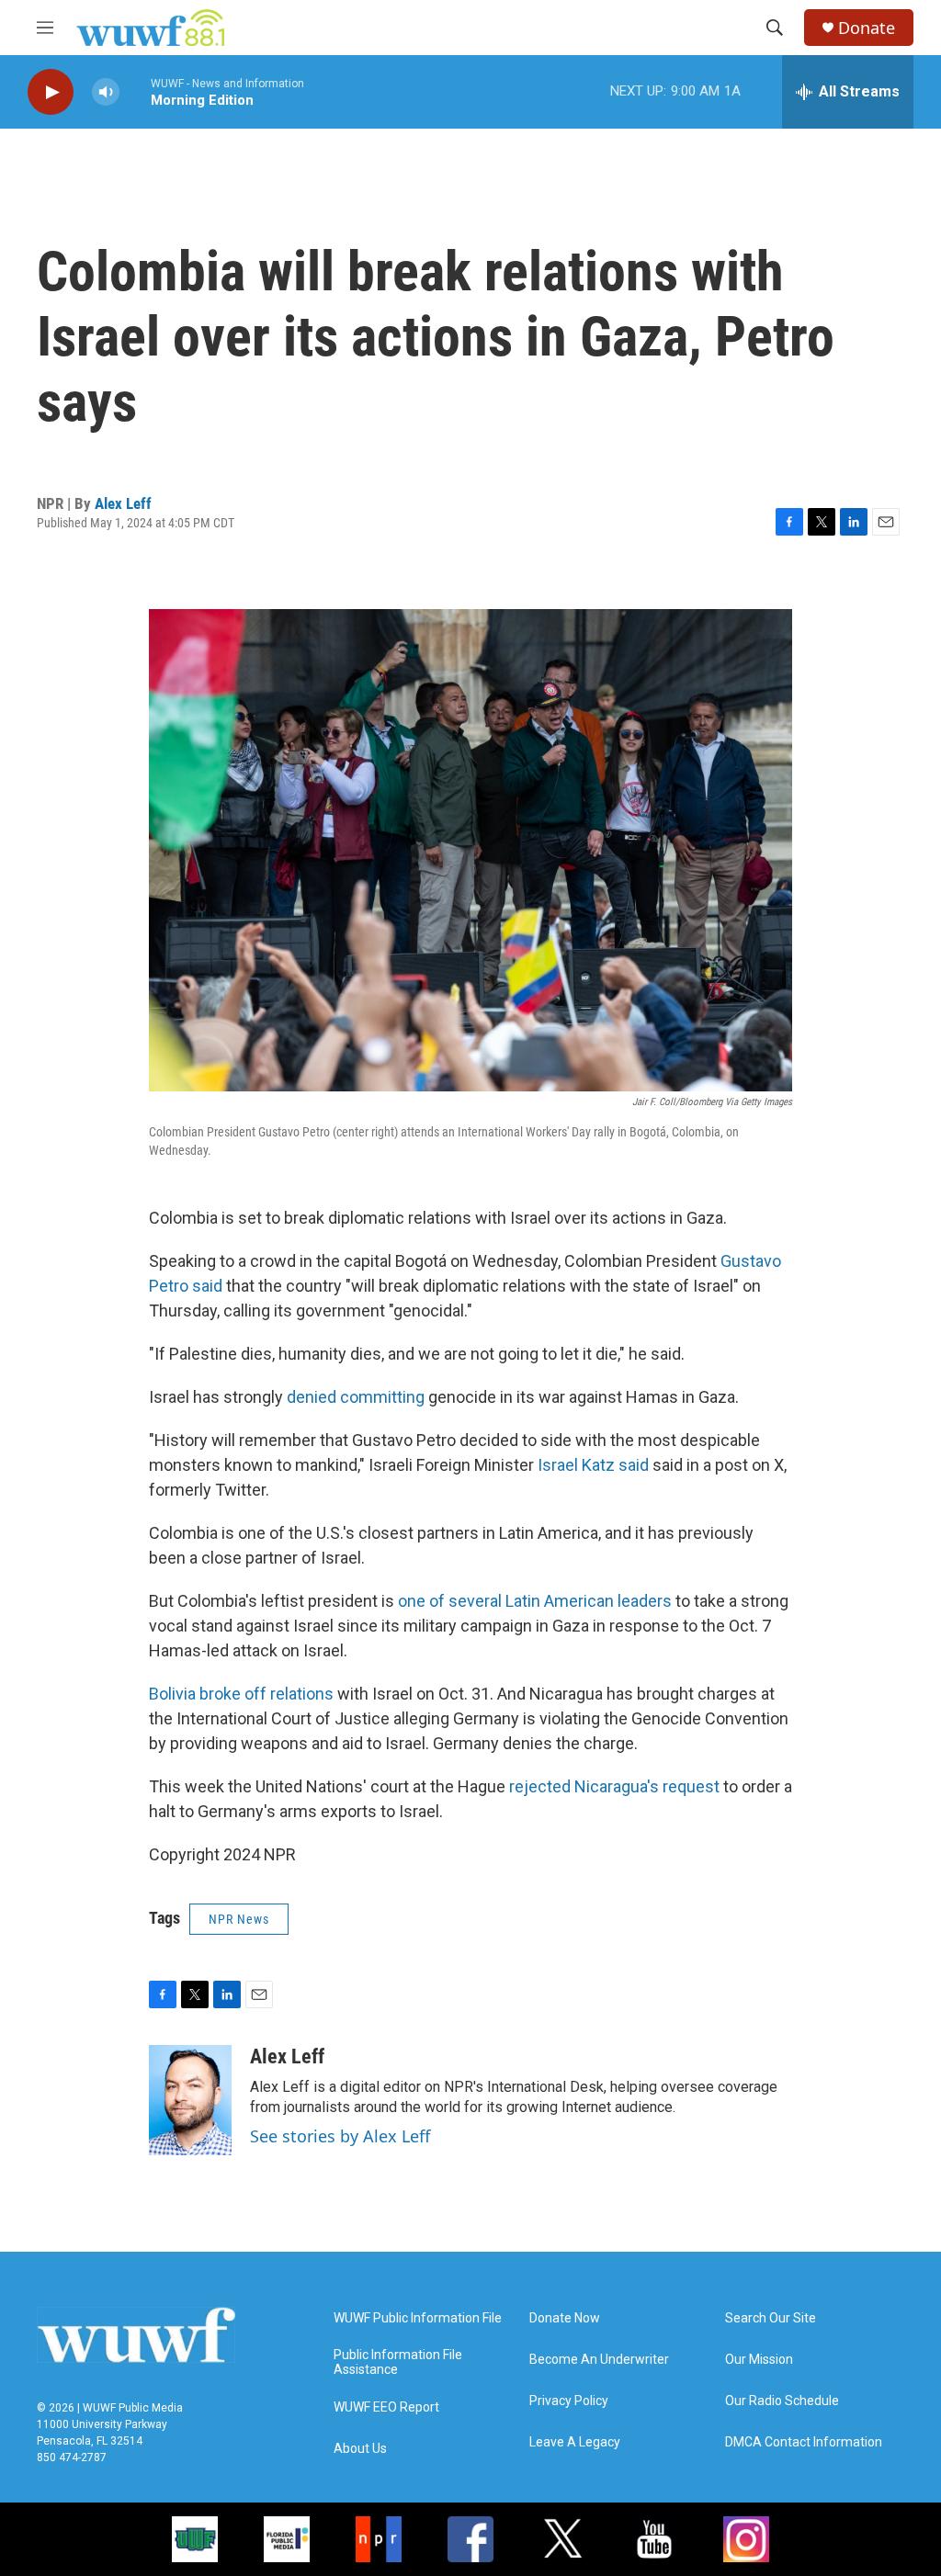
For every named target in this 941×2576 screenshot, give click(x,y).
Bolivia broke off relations (241, 1694)
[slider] (135, 91)
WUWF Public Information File (418, 2318)
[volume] (106, 92)
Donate (867, 28)
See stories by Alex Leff (340, 2136)
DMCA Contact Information (804, 2442)
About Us (360, 2449)
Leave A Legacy (575, 2442)
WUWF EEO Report (386, 2407)
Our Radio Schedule (782, 2401)
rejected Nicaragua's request (614, 1786)
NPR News (239, 1919)
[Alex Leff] (190, 2100)
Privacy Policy (569, 2401)
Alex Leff (123, 503)
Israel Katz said (595, 1465)
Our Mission (759, 2360)
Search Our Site (771, 2318)
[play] (51, 92)
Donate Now (565, 2318)
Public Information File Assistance (398, 2362)
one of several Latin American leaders (535, 1601)
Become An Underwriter (599, 2360)
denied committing (356, 1397)
